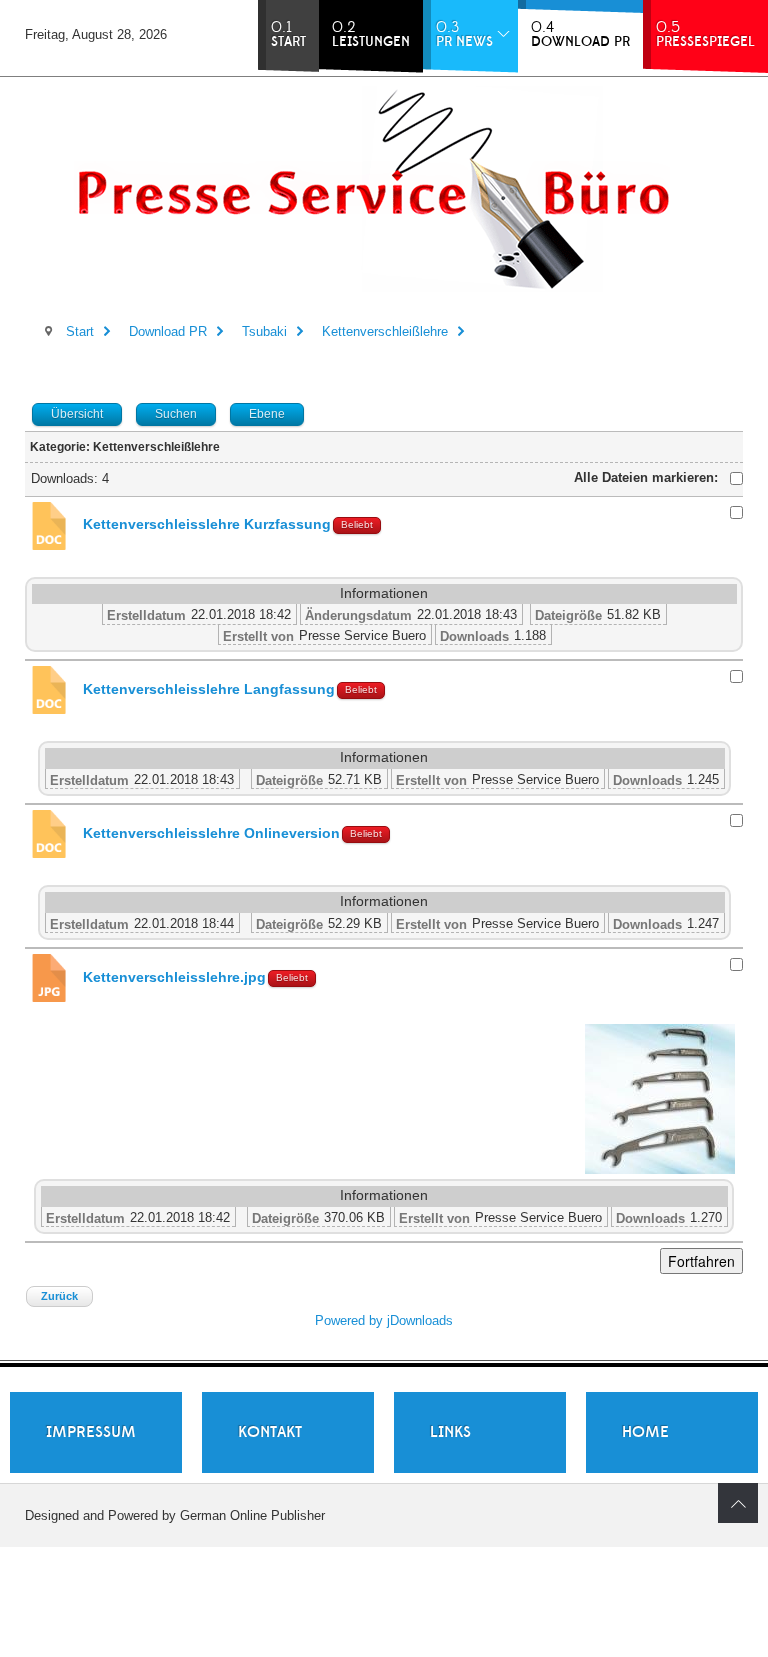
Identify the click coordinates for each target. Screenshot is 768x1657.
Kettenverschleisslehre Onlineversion (211, 833)
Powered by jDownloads (384, 1320)
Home (645, 1432)
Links (450, 1432)
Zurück (59, 1296)
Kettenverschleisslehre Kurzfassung (207, 524)
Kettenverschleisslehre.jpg (174, 977)
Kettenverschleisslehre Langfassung (209, 689)
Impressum (91, 1432)
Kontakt (270, 1432)
